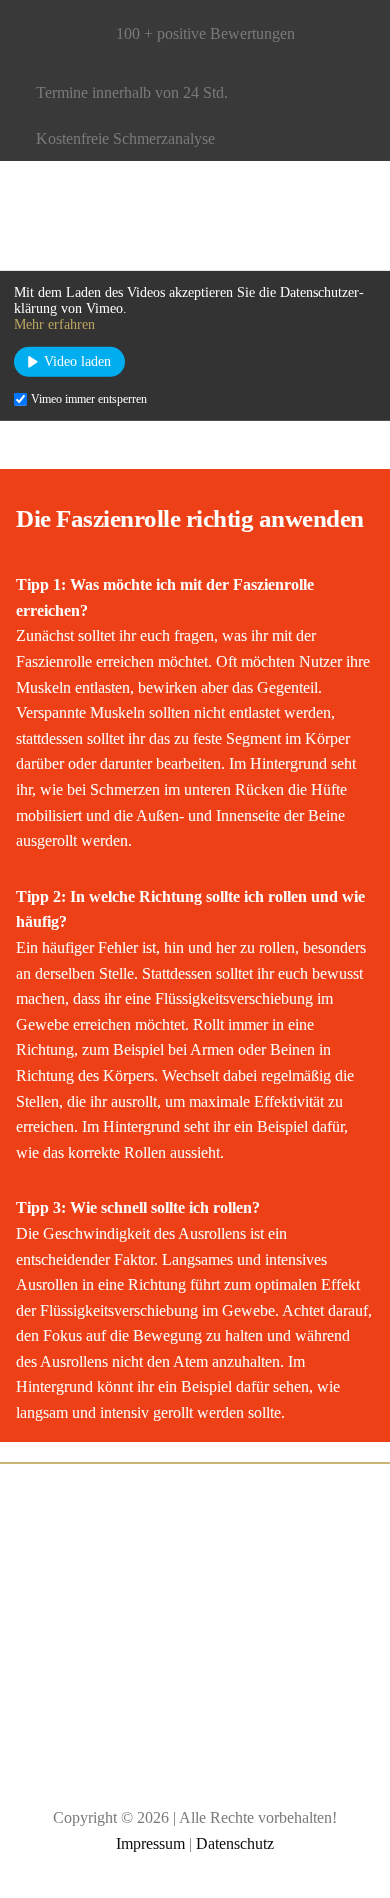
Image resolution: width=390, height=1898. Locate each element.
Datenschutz (235, 1843)
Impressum (150, 1843)
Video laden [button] (77, 361)
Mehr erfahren (54, 324)
